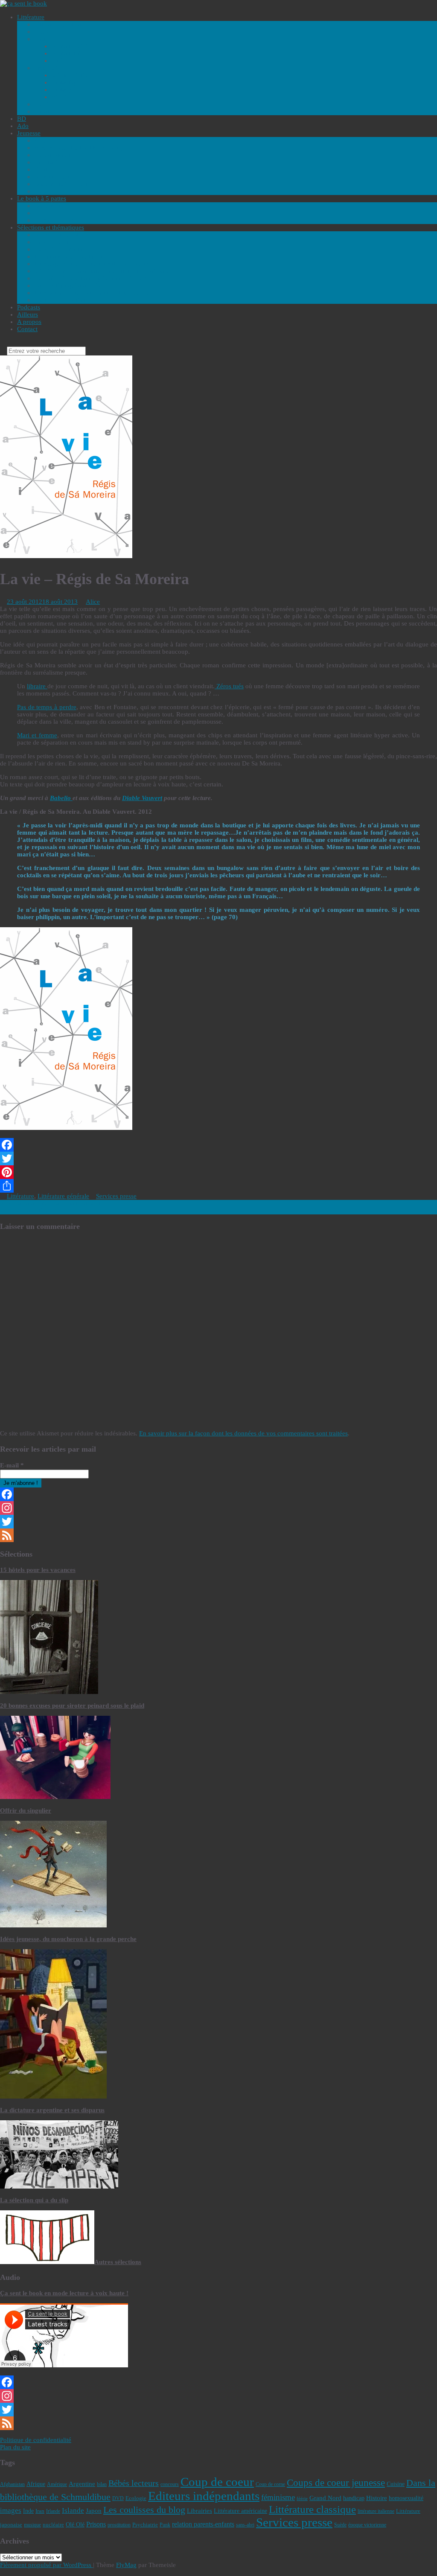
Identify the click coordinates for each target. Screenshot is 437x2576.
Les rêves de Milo (28, 1211)
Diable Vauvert (142, 798)
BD (22, 119)
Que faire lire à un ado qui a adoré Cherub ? (93, 278)
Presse (42, 213)
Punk (165, 2525)
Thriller (61, 61)
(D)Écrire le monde (60, 249)
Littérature (31, 17)
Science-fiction (71, 75)
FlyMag (126, 2565)
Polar (41, 39)
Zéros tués (229, 686)
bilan (102, 2484)
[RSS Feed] (218, 1535)
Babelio (61, 798)
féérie (302, 2499)
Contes (43, 169)
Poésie (43, 104)
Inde (28, 2511)
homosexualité (406, 2498)
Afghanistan (12, 2484)
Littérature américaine (240, 2511)
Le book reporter (57, 220)
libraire (37, 686)
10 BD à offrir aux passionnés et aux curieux (94, 293)
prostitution (119, 2525)
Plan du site (15, 2447)
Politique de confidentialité (36, 2440)
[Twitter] (218, 1158)
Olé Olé (75, 2524)
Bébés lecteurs (134, 2483)
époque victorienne (367, 2525)
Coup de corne (270, 2484)
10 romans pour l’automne (70, 256)
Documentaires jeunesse (66, 184)
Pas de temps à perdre (47, 707)
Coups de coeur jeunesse (336, 2483)
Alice (93, 602)
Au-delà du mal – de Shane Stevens (51, 1203)
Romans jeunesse (57, 177)
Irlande (53, 2511)
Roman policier (72, 46)
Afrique (36, 2484)
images (11, 2511)
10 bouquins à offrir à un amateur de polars (92, 264)
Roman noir (67, 53)
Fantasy (61, 90)
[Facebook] (218, 1145)
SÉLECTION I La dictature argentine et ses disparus (103, 271)
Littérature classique (312, 2509)
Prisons (96, 2524)
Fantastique (66, 82)
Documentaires (54, 206)
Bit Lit (60, 97)
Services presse (116, 1196)
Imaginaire (48, 68)
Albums (45, 140)
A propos (29, 322)
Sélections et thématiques (51, 227)
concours (170, 2484)
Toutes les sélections (61, 300)
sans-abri (245, 2525)
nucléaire (53, 2525)
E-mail (12, 1465)
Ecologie (136, 2498)
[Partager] (218, 1186)
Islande (73, 2511)
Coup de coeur (217, 2482)
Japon (94, 2511)
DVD (118, 2498)
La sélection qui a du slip (67, 285)
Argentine (82, 2484)
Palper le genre (54, 242)
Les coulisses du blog (144, 2510)
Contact (27, 329)
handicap (354, 2498)
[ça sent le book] (23, 3)
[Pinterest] (218, 1172)
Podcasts (29, 307)
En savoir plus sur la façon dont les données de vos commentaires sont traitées (243, 1433)
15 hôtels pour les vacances (38, 1570)
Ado (23, 126)
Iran (40, 2511)
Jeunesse (29, 133)
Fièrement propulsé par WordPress (47, 2565)
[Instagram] (218, 1508)
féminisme (278, 2497)
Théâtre (44, 111)
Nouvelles (48, 32)
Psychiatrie (145, 2525)
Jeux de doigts (53, 155)
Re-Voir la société (58, 235)
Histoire (377, 2498)
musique (32, 2525)
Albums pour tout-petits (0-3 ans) (79, 148)
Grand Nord (325, 2498)
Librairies (200, 2511)
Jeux (40, 191)
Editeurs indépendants (204, 2496)
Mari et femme (37, 735)
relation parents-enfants (203, 2524)
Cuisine (396, 2484)
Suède (340, 2525)
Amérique (57, 2484)
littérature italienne (376, 2511)
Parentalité (48, 162)
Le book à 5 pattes (42, 198)
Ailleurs (28, 314)
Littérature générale (60, 24)
